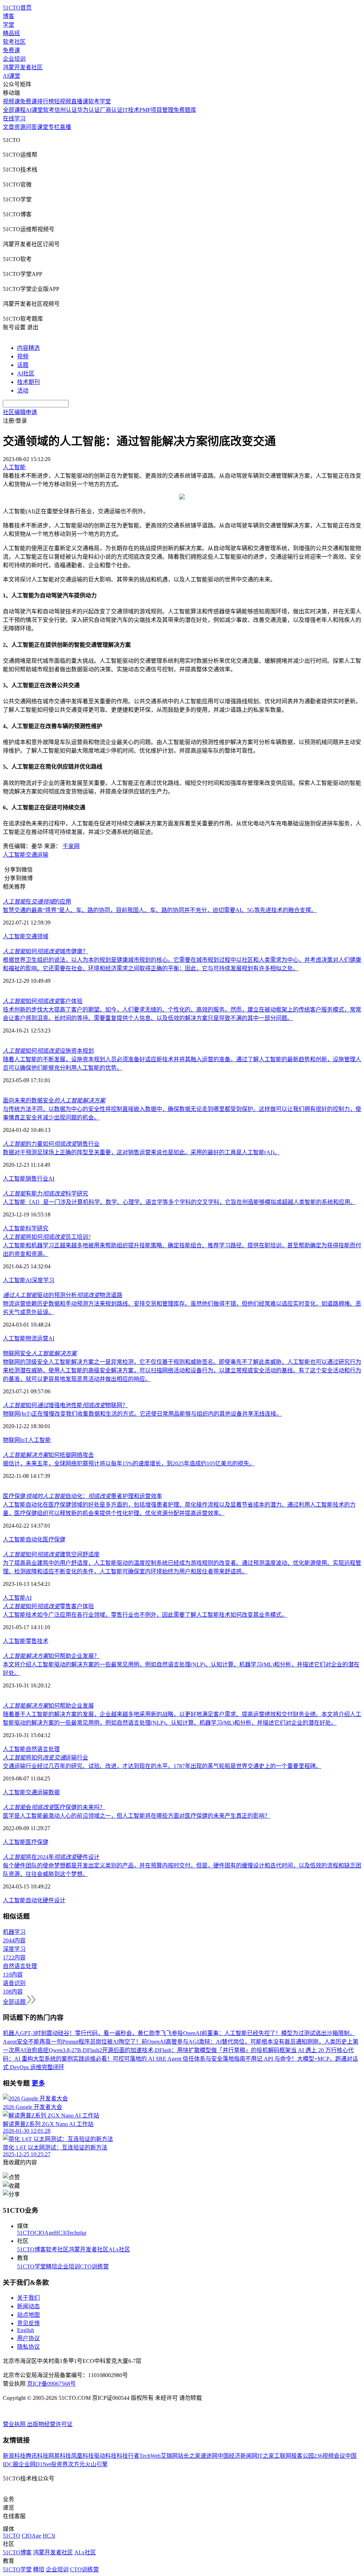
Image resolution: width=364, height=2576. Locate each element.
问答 (31, 127)
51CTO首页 (17, 8)
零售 (31, 1641)
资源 (20, 127)
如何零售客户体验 (48, 1606)
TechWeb (150, 2456)
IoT (24, 1440)
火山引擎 (96, 2464)
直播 (65, 127)
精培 (52, 2266)
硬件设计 (54, 1900)
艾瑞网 (169, 2456)
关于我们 (28, 2298)
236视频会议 (330, 2456)
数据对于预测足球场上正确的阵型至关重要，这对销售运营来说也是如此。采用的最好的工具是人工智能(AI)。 (141, 1152)
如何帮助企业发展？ (51, 1656)
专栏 (54, 127)
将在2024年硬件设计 (51, 1857)
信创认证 (66, 110)
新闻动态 (28, 2306)
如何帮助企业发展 (48, 1706)
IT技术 (131, 110)
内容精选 (28, 348)
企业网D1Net (35, 2464)
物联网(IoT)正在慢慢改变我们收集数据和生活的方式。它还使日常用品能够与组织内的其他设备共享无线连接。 (142, 1414)
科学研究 (37, 1228)
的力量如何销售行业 (51, 1144)
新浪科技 (14, 2456)
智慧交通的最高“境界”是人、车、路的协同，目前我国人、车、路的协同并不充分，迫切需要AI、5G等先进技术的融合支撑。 (160, 910)
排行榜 (45, 101)
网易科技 (60, 2456)
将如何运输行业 (45, 1758)
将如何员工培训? (47, 1237)
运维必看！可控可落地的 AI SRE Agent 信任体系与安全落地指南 (165, 2059)
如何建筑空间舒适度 (51, 1554)
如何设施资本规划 (48, 1051)
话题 (23, 365)
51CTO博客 (31, 2249)
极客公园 (303, 2456)
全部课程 (14, 110)
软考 (49, 110)
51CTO (26, 2233)
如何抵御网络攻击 (48, 1455)
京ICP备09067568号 (51, 2384)
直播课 (80, 101)
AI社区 (26, 373)
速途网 (209, 2456)
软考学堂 (100, 101)
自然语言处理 (43, 1749)
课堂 (43, 127)
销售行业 (37, 1179)
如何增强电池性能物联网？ (65, 1405)
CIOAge (44, 2233)
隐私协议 (28, 2347)
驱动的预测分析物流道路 (63, 1295)
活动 (23, 391)
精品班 (11, 33)
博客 (9, 16)
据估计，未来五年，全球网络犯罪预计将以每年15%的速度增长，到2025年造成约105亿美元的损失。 (129, 1463)
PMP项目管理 (156, 110)
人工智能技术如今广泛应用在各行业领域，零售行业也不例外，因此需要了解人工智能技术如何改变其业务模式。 (145, 1615)
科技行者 (128, 2456)
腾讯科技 (37, 2456)
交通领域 (37, 936)
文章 (9, 127)
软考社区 (14, 42)
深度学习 (43, 1280)
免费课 (11, 50)
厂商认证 (111, 110)
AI (51, 1179)
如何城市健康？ (45, 951)
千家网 (71, 846)
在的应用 (37, 902)
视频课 (11, 101)
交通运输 (37, 855)
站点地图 (28, 2315)
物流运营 (37, 1338)
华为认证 (89, 110)
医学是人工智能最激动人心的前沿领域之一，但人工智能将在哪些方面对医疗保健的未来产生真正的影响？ (136, 1816)
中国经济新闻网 (237, 2456)
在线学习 (14, 118)
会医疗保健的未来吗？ (54, 1807)
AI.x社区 (119, 2249)
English (26, 2330)
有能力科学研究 (45, 1194)
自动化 (34, 1539)
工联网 (283, 2456)
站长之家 (189, 2456)
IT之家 (266, 2456)
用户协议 (28, 2338)
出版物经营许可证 (50, 2424)
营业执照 (15, 2424)
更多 (38, 2083)
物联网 (11, 1440)
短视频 (63, 101)
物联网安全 (40, 1353)
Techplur (76, 2233)
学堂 (9, 25)
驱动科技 (105, 2456)
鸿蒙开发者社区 (23, 67)
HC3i (60, 2233)
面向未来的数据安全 (54, 1100)
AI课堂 (12, 76)
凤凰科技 (82, 2456)
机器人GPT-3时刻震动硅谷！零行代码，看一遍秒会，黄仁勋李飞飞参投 (93, 2033)
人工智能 (14, 855)
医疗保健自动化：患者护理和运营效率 (82, 1496)
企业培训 (14, 59)
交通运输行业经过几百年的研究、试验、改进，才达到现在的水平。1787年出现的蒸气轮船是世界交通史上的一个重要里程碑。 (162, 1766)
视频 (23, 356)
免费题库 (185, 110)
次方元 (76, 2464)
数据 (54, 1792)
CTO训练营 (94, 2266)
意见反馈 (28, 2323)
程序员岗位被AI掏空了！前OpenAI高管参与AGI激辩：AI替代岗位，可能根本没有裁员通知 (193, 2042)
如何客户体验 (43, 1001)
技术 (43, 1641)
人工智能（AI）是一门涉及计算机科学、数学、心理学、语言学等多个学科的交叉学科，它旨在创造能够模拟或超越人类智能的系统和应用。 (179, 1202)
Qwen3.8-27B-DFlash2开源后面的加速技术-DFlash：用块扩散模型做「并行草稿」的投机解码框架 (170, 2050)
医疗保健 (54, 1539)
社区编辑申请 (20, 412)
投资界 (59, 2464)
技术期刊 (28, 382)
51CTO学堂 (31, 2266)
